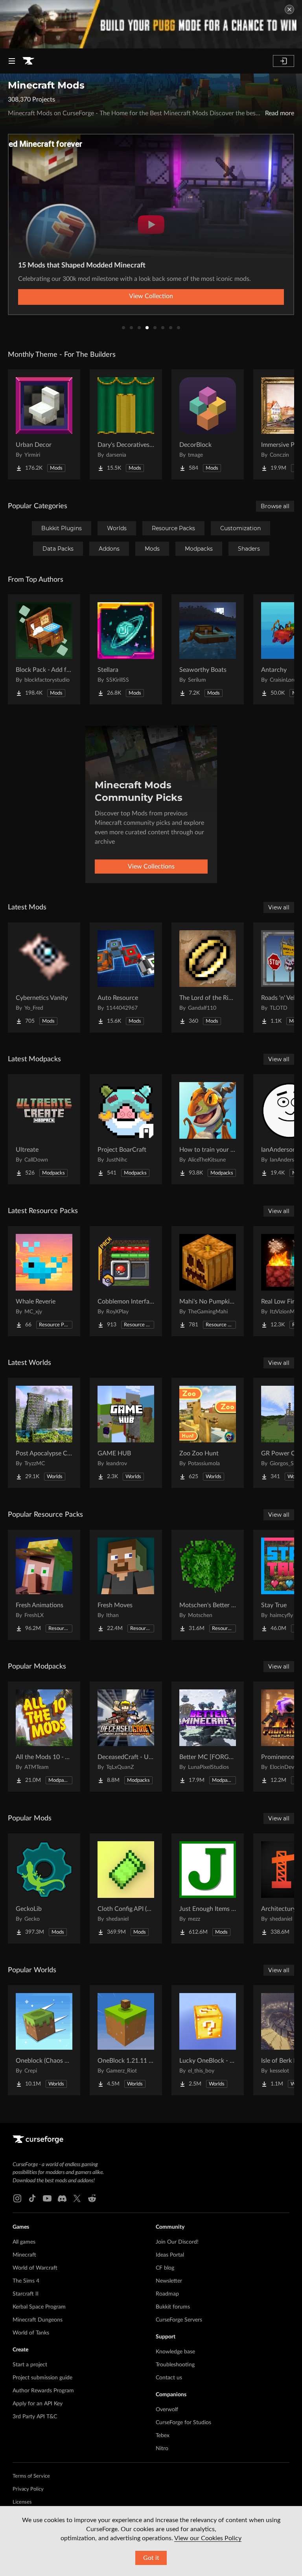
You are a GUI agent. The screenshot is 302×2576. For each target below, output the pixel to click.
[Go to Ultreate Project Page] (44, 1129)
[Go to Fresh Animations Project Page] (44, 1585)
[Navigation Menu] (12, 61)
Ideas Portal (170, 2255)
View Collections (151, 867)
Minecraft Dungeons (38, 2320)
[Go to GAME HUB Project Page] (126, 1433)
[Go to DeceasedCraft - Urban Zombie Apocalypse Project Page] (126, 1737)
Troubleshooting (175, 2365)
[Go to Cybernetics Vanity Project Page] (44, 977)
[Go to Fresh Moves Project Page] (126, 1585)
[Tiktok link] (32, 2198)
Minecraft (24, 2255)
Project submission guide (42, 2378)
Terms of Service (31, 2476)
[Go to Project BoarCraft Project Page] (126, 1129)
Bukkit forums (173, 2307)
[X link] (77, 2198)
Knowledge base (175, 2352)
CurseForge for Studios (183, 2423)
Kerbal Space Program (39, 2307)
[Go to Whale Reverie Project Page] (44, 1281)
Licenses (22, 2502)
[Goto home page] (28, 61)
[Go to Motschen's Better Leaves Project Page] (208, 1585)
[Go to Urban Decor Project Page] (44, 424)
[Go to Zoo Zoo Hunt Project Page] (208, 1433)
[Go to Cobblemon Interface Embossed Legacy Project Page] (126, 1281)
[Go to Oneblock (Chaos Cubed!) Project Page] (44, 2040)
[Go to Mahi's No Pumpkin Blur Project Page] (208, 1281)
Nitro (162, 2449)
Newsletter (169, 2281)
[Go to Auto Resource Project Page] (126, 977)
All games (24, 2242)
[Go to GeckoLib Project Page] (44, 1888)
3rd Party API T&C (35, 2417)
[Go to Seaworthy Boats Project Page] (208, 649)
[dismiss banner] (289, 9)
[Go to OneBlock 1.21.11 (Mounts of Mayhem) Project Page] (126, 2040)
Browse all (275, 506)
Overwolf (167, 2410)
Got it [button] (151, 2558)
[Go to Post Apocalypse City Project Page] (44, 1433)
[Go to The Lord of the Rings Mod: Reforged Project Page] (208, 977)
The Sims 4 (26, 2281)
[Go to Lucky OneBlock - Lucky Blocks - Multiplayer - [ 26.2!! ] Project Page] (208, 2040)
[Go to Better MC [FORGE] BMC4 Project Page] (208, 1737)
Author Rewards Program (43, 2391)
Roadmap (167, 2294)
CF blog (165, 2268)
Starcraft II (26, 2294)
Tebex (163, 2436)
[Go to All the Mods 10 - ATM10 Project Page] (44, 1737)
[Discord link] (62, 2198)
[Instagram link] (17, 2198)
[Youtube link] (47, 2198)
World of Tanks (31, 2333)
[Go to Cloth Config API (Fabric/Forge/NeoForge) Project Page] (126, 1888)
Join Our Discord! (177, 2242)
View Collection (151, 296)
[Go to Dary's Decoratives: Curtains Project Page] (126, 424)
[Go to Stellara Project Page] (126, 649)
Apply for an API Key (38, 2404)
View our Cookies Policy (208, 2538)
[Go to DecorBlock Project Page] (208, 424)
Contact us (169, 2378)
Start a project (30, 2365)
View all (279, 907)
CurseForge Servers (179, 2320)
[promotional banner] (151, 24)
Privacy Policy (28, 2489)
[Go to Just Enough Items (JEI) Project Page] (208, 1888)
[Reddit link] (92, 2198)
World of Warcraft (35, 2268)
